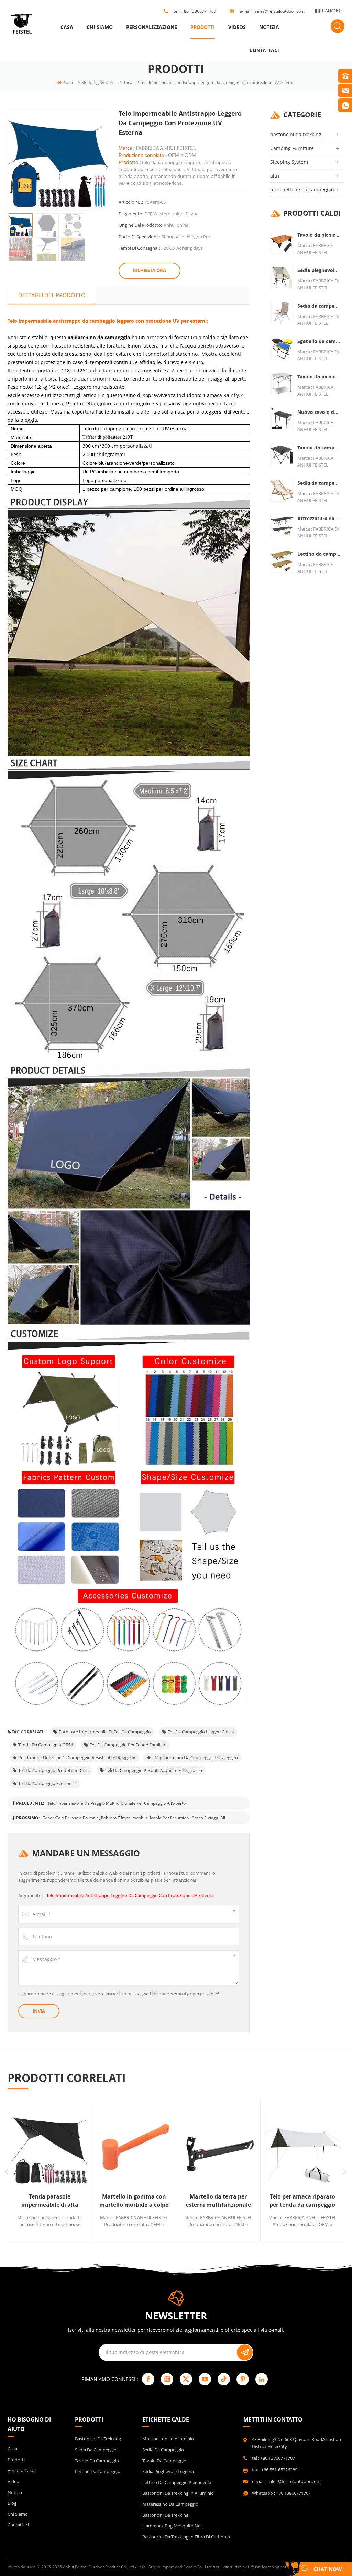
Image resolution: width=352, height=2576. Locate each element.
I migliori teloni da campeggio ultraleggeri (195, 1757)
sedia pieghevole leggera (168, 2471)
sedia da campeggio (96, 2450)
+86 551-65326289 (279, 2470)
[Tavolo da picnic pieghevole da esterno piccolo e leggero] (282, 242)
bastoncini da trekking (296, 134)
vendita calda (22, 2470)
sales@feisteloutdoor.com (280, 11)
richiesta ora (150, 270)
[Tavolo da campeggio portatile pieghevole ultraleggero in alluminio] (282, 454)
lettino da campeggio (98, 2471)
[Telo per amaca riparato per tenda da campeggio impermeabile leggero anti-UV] (278, 2149)
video (13, 2481)
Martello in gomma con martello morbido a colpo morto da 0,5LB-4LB (109, 2201)
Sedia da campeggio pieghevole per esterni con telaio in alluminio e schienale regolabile (319, 306)
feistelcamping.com (270, 2567)
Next (345, 2172)
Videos (237, 27)
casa (67, 27)
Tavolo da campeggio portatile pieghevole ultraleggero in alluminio (319, 447)
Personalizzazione (152, 27)
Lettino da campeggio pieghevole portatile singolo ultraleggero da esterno (319, 554)
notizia (269, 27)
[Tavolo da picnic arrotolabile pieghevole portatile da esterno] (282, 383)
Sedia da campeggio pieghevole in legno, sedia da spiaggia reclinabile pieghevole (319, 483)
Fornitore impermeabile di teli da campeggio (105, 1732)
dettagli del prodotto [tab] (52, 295)
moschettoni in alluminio (168, 2439)
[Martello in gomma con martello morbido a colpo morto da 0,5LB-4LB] (109, 2149)
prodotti (203, 27)
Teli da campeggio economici (48, 1783)
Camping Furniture (292, 148)
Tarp (128, 82)
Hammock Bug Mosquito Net (172, 2526)
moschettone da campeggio (302, 189)
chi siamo (100, 27)
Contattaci (264, 50)
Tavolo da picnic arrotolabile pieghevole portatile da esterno (319, 377)
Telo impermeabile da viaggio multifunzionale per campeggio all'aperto (117, 1803)
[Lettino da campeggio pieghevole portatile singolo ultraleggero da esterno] (282, 561)
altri (275, 176)
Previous (7, 2172)
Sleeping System (98, 82)
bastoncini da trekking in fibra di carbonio (186, 2537)
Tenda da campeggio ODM (46, 1745)
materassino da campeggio (170, 2504)
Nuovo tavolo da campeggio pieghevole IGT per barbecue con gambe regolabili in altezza (319, 412)
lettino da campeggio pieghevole (177, 2482)
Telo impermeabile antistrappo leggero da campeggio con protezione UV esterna (130, 1895)
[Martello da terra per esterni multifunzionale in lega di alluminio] (193, 2149)
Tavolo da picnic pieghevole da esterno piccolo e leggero (319, 235)
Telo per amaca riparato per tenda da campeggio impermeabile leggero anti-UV (278, 2201)
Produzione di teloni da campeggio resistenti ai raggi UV (77, 1757)
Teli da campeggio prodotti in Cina (53, 1770)
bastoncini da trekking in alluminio (178, 2493)
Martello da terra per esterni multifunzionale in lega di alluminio (193, 2201)
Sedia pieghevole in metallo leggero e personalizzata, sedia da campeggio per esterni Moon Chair (319, 270)
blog (12, 2503)
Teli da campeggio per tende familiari (128, 1745)
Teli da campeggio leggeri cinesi (201, 1732)
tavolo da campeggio (97, 2461)
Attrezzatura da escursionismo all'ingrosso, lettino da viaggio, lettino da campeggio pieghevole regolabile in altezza (319, 518)
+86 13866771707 (199, 11)
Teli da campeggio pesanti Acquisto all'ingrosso (154, 1770)
